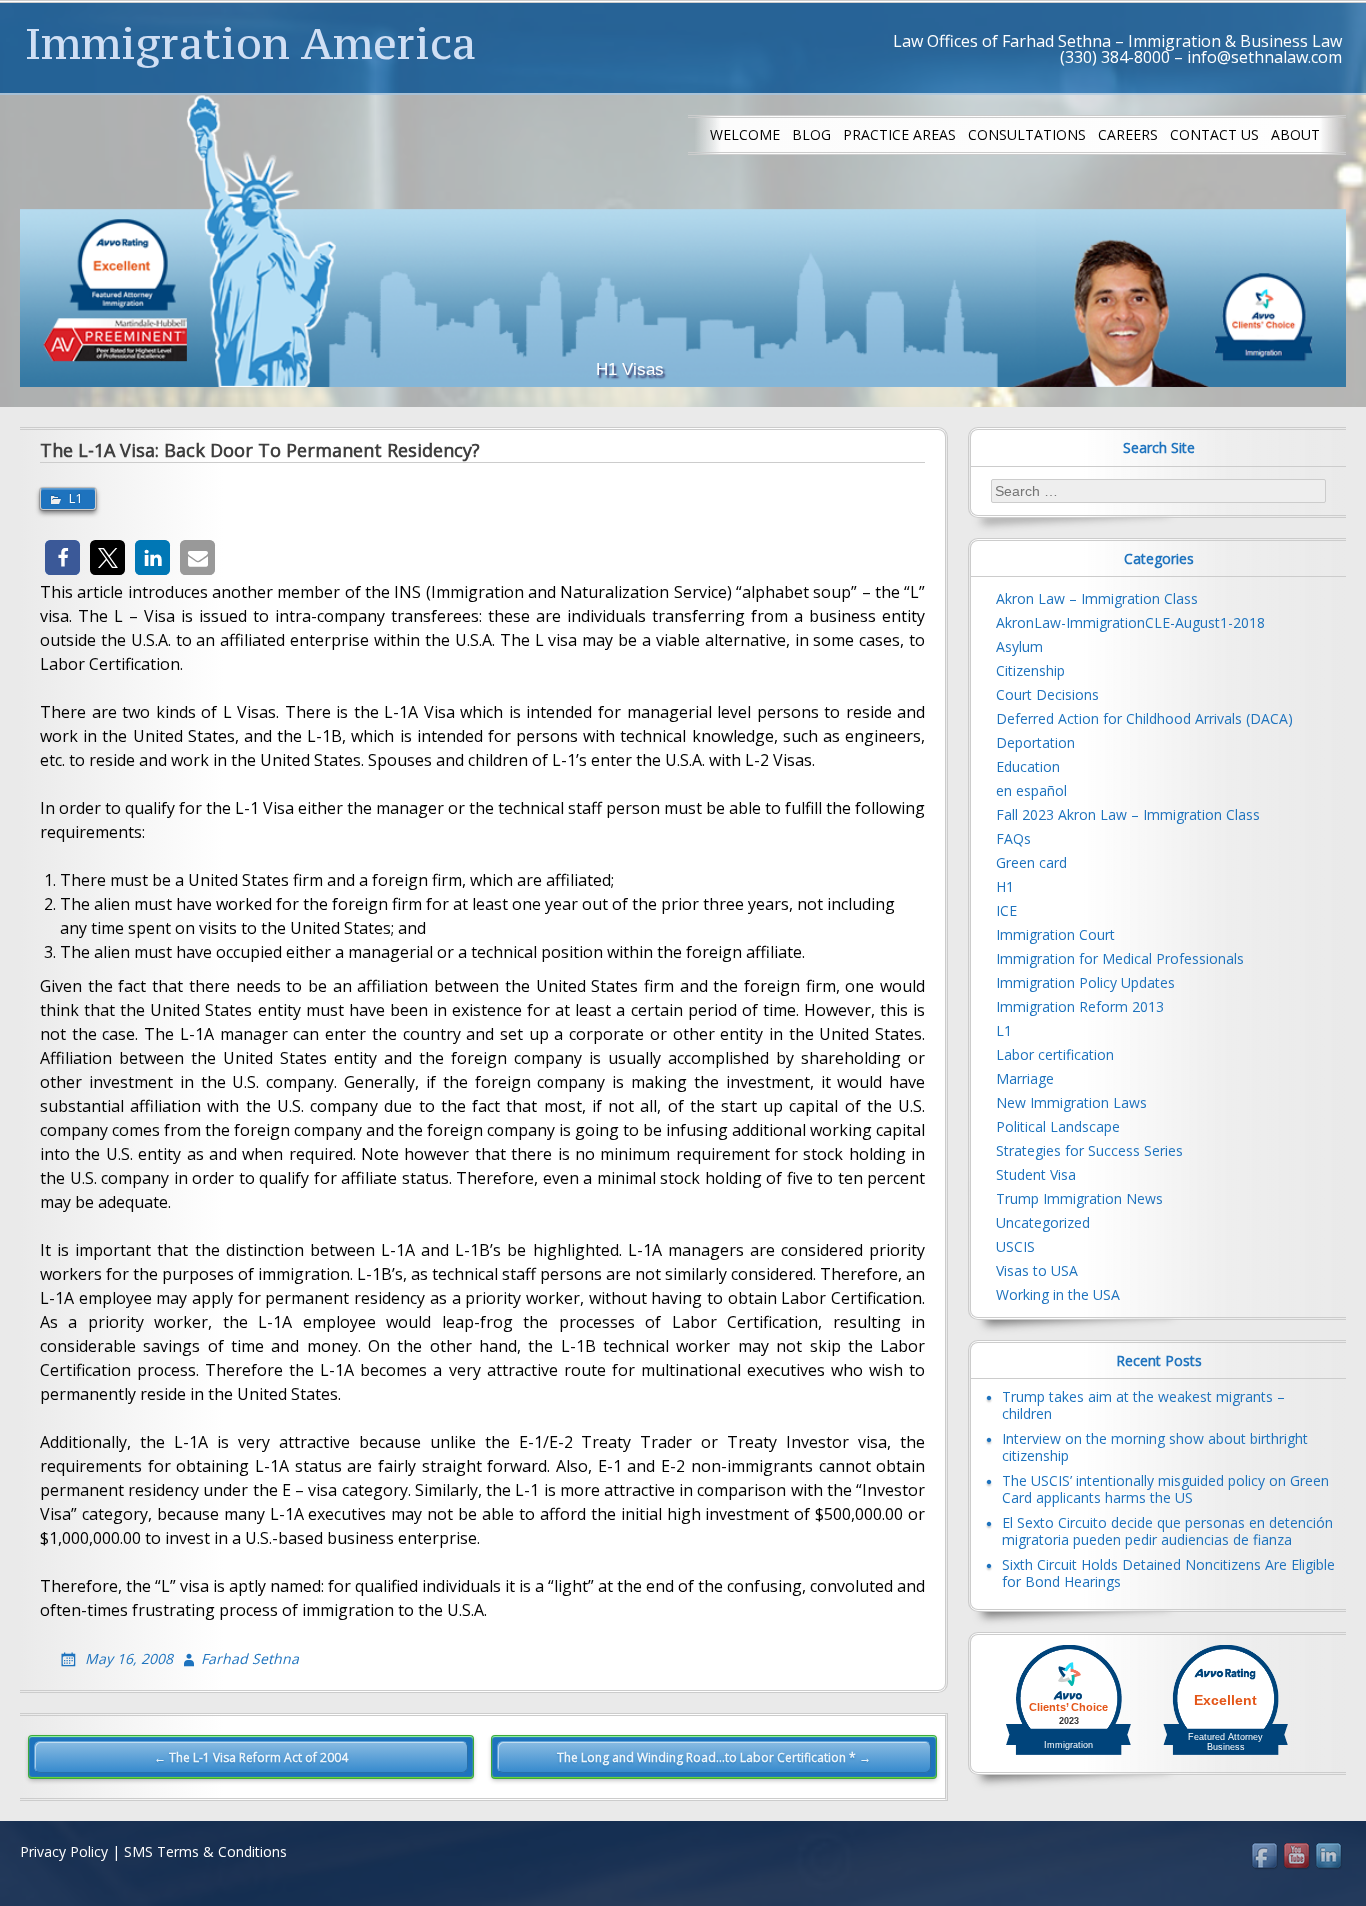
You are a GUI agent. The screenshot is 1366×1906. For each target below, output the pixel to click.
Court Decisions (1047, 694)
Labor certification (1055, 1054)
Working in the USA (1058, 1294)
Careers (1128, 134)
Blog (811, 134)
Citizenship (1030, 670)
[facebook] (1266, 1857)
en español (1031, 790)
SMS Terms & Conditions (205, 1851)
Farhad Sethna (250, 1658)
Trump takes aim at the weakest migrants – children (1143, 1405)
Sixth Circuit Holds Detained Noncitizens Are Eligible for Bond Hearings (1168, 1573)
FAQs (1013, 838)
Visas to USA (1037, 1270)
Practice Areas (899, 134)
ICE (1006, 910)
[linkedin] (1330, 1857)
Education (1028, 766)
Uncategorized (1043, 1222)
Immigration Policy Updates (1085, 982)
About (1295, 134)
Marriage (1025, 1078)
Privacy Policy (64, 1851)
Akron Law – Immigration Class (1097, 598)
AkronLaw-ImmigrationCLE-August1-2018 (1130, 622)
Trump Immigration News (1079, 1198)
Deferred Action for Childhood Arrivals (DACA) (1144, 718)
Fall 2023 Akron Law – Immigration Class (1128, 814)
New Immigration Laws (1071, 1102)
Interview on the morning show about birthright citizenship (1155, 1447)
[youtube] (1298, 1857)
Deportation (1035, 742)
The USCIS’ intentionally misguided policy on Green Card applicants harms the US (1165, 1489)
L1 (75, 498)
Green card (1031, 862)
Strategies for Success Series (1089, 1150)
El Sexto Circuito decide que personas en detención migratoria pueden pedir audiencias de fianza (1167, 1531)
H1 (1005, 886)
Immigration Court (1055, 934)
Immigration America (250, 43)
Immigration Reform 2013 (1080, 1006)
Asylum (1019, 646)
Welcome (745, 134)
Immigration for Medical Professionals (1120, 958)
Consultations (1027, 134)
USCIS (1015, 1246)
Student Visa (1036, 1174)
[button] (62, 557)
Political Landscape (1058, 1126)
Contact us (1214, 134)
